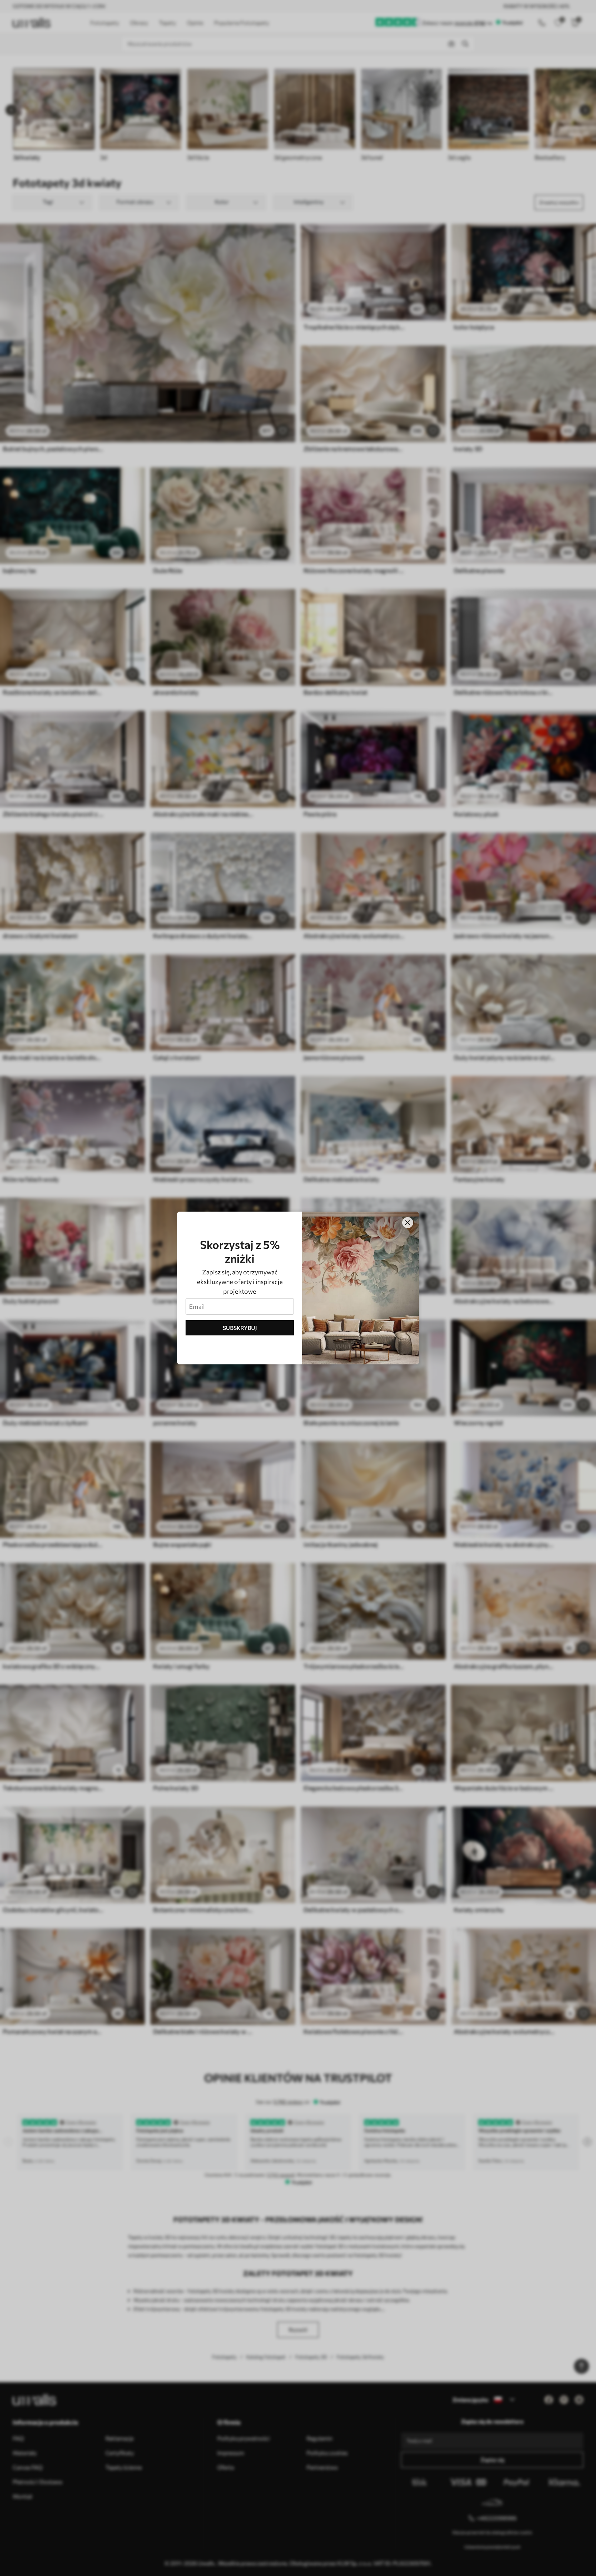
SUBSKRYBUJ (240, 1328)
